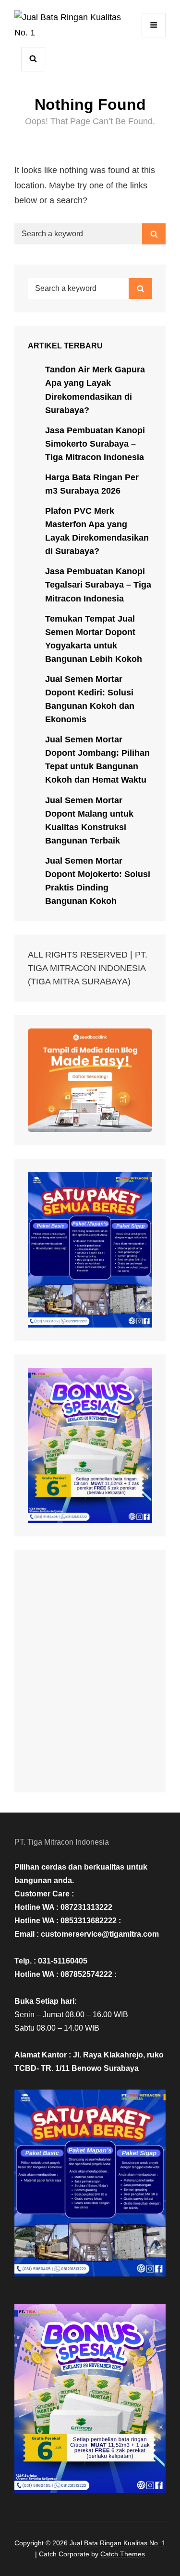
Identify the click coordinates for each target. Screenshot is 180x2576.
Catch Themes (123, 2554)
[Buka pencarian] (33, 59)
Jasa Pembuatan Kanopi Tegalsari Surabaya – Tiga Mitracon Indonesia (98, 585)
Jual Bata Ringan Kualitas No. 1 (118, 2543)
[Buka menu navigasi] (154, 25)
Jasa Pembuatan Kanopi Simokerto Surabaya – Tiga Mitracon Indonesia (95, 444)
